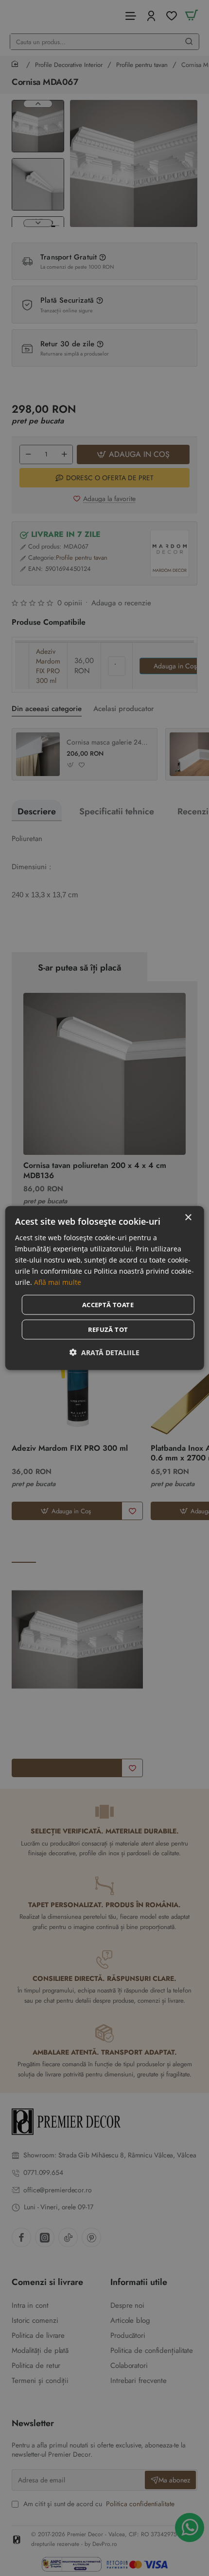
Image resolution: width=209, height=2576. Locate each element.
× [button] (188, 1217)
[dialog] (105, 1288)
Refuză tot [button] (108, 1329)
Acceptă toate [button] (108, 1305)
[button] (104, 1353)
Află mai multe (58, 1282)
